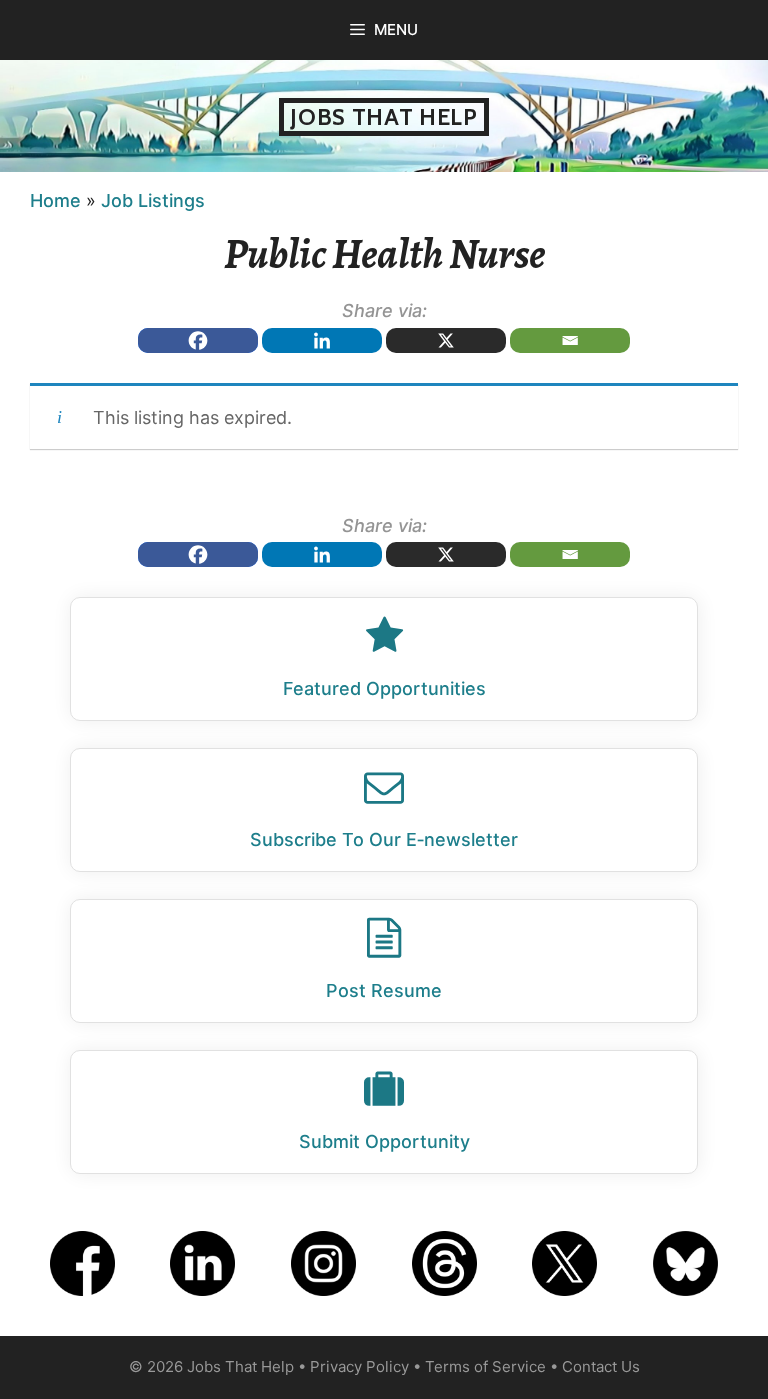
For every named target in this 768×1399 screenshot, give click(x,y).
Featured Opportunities (384, 688)
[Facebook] (198, 340)
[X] (446, 340)
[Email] (570, 340)
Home (55, 200)
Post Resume (384, 990)
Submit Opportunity (384, 1141)
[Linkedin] (322, 340)
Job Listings (153, 200)
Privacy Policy (359, 1366)
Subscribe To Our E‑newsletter (384, 839)
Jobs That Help (384, 117)
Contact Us (601, 1366)
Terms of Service (485, 1366)
